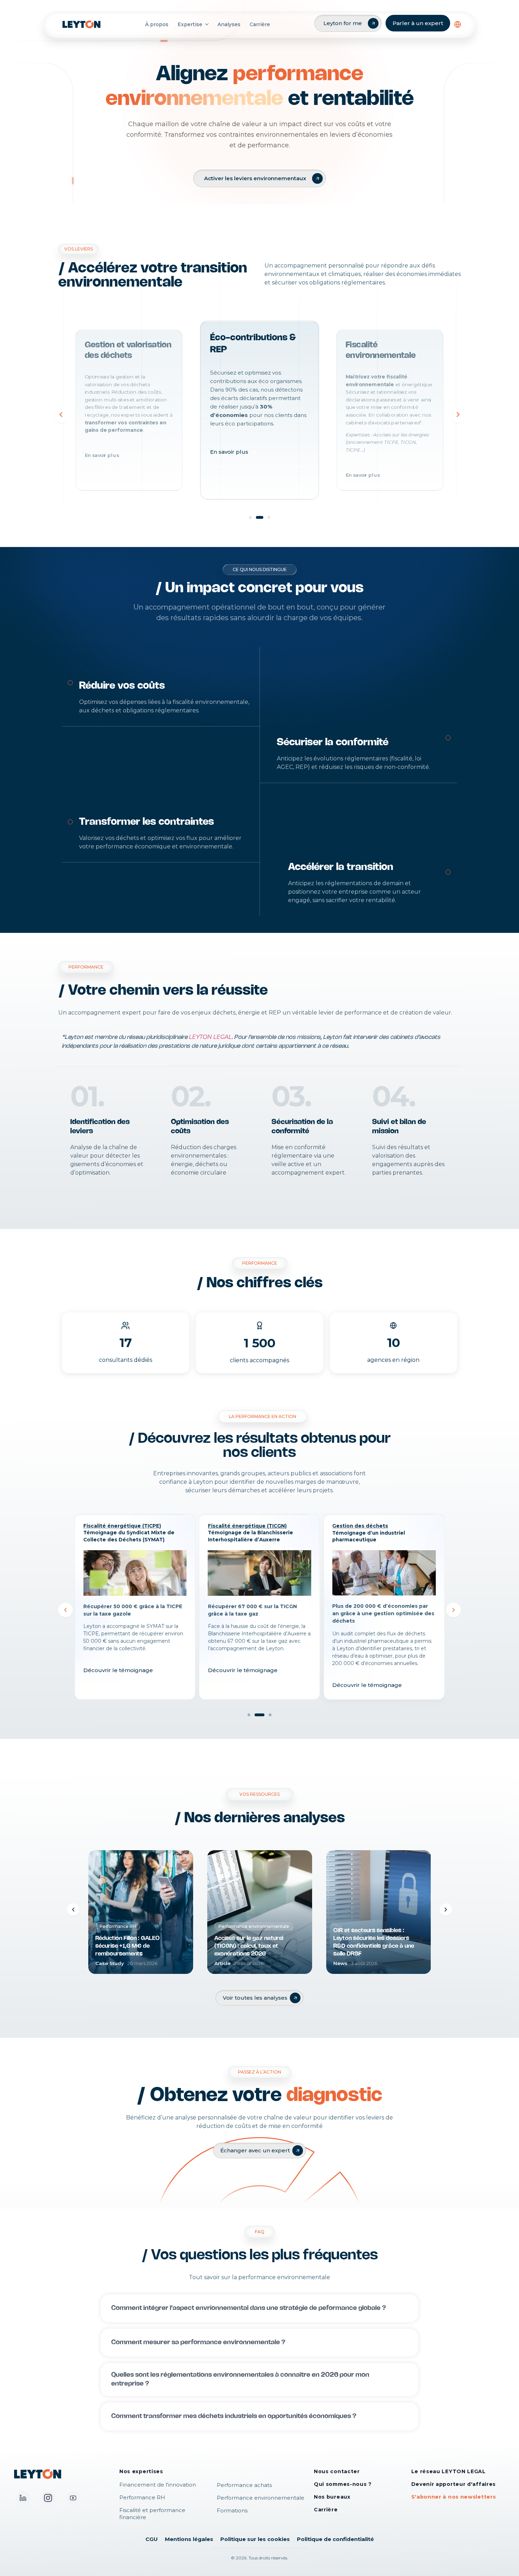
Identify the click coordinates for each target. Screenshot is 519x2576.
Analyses (229, 24)
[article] (135, 1637)
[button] (458, 24)
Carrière (260, 24)
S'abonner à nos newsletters (454, 2497)
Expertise (190, 24)
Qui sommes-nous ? (343, 2484)
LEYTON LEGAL (210, 1037)
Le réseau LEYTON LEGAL (449, 2471)
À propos (157, 24)
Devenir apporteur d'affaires (454, 2484)
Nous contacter (337, 2471)
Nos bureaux (332, 2497)
